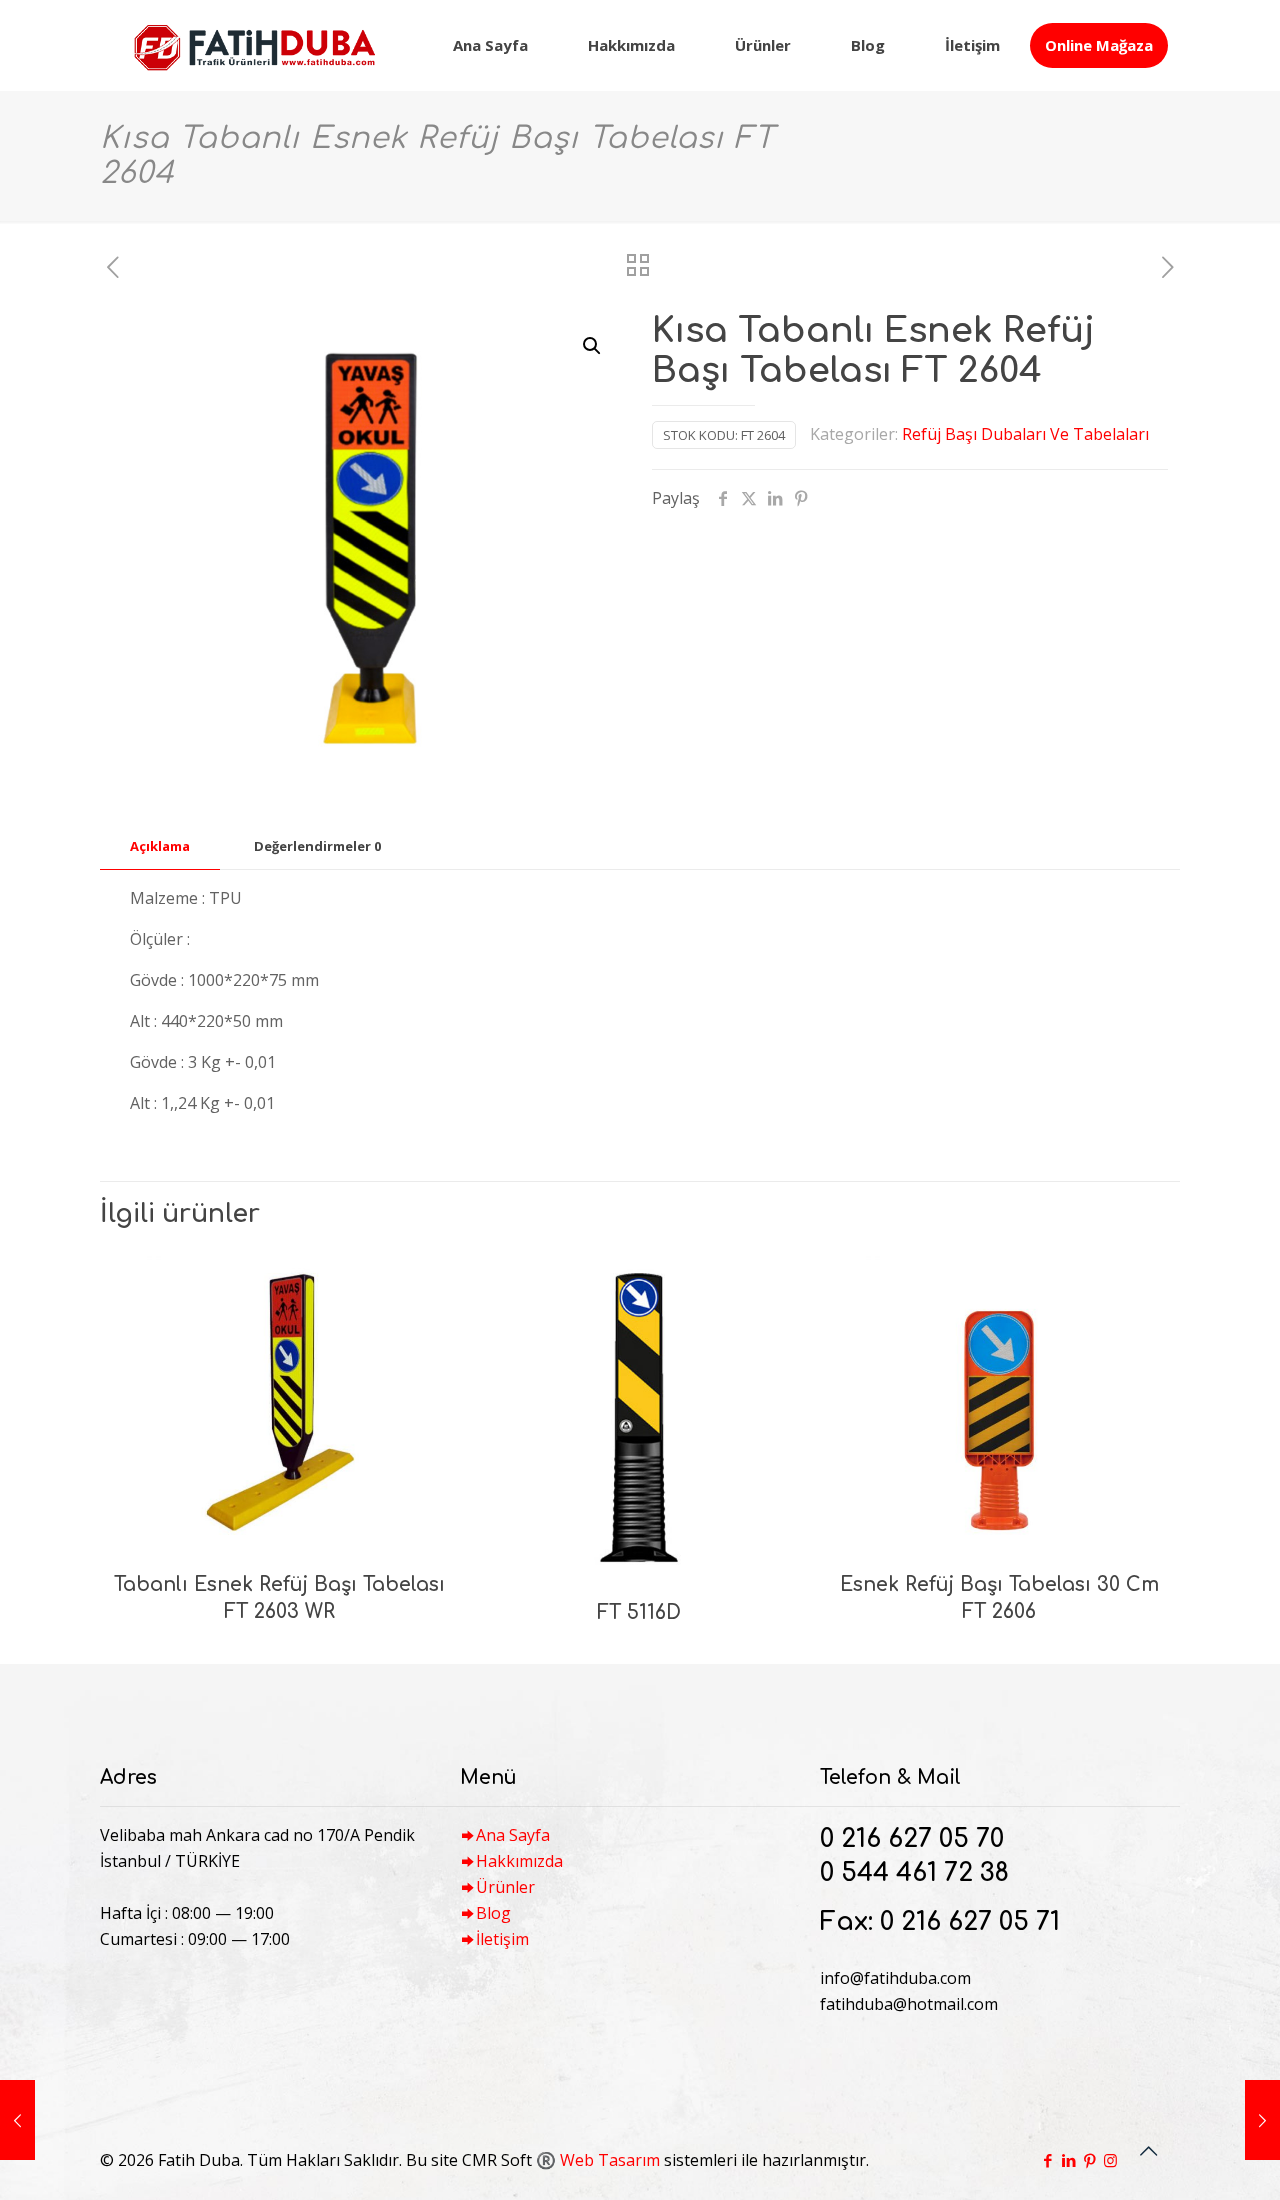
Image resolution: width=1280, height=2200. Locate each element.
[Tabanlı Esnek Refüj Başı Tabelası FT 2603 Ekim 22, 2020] (1262, 2120)
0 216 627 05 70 (912, 1839)
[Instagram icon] (1110, 2160)
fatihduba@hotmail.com (909, 2004)
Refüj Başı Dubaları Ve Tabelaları (1025, 434)
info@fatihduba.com (895, 1978)
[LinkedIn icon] (1068, 2160)
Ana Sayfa (513, 1835)
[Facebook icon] (1047, 2160)
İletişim (502, 1939)
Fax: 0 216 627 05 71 (940, 1922)
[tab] (160, 846)
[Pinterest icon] (1089, 2160)
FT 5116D (639, 1612)
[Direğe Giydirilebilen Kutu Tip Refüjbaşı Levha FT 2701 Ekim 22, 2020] (17, 2120)
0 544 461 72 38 (914, 1873)
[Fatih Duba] (254, 45)
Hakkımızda (519, 1861)
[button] (593, 346)
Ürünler (505, 1887)
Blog (493, 1913)
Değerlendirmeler (317, 846)
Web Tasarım (610, 2160)
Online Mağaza (1099, 45)
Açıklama (160, 846)
